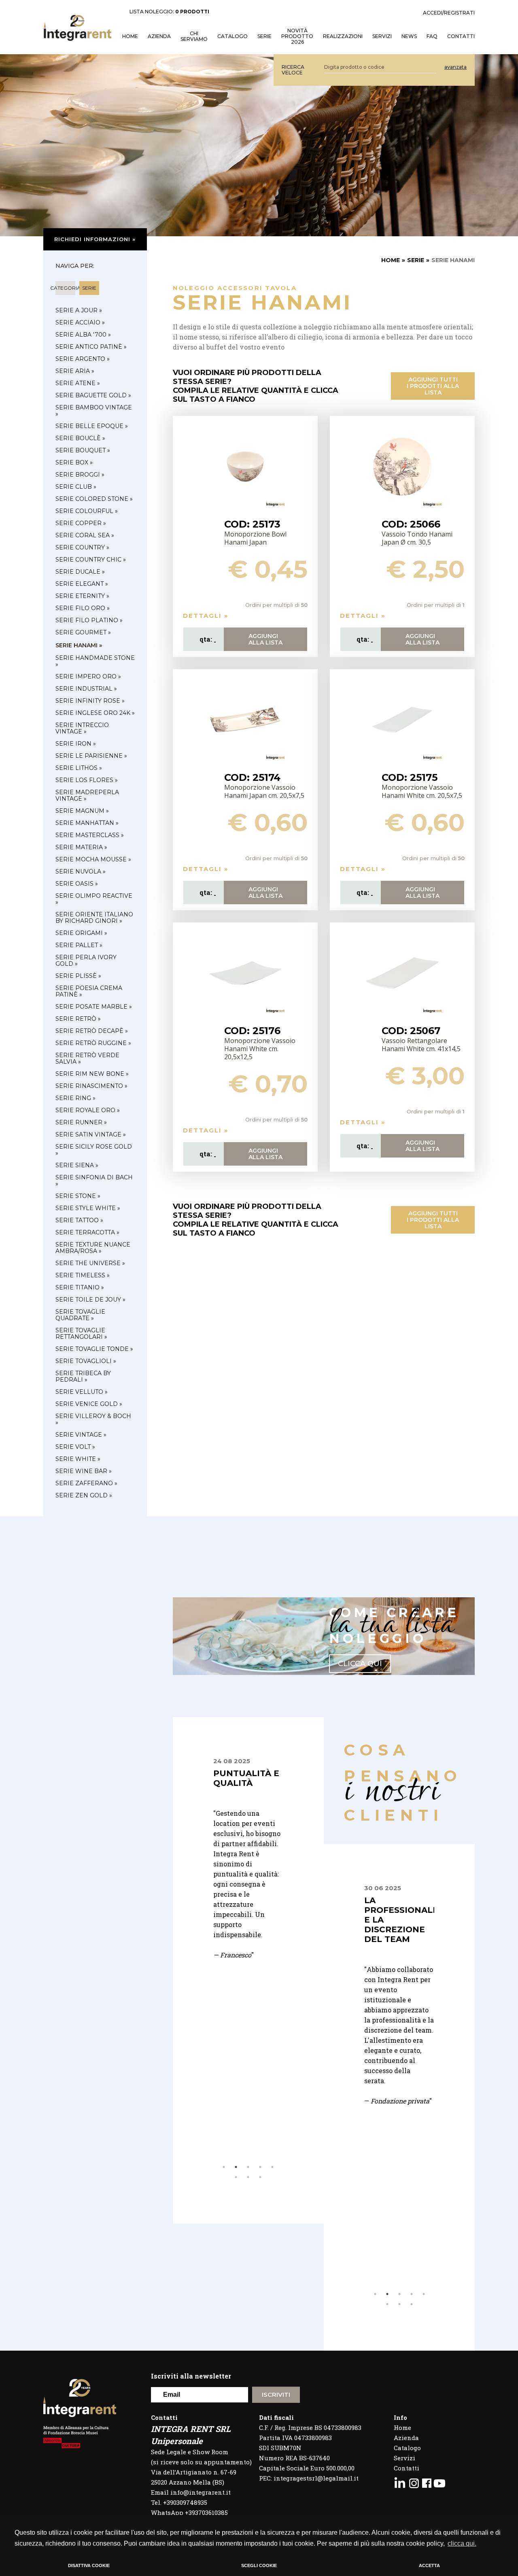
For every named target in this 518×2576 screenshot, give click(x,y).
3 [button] (248, 2167)
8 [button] (260, 2177)
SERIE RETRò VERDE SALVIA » (87, 1058)
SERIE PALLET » (79, 945)
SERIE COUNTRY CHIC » (91, 560)
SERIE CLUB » (76, 487)
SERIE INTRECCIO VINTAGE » (82, 728)
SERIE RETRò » (78, 1019)
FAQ (432, 36)
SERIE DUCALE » (80, 572)
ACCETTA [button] (429, 2565)
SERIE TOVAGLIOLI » (86, 1361)
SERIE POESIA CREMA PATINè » (89, 991)
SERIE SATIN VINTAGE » (91, 1134)
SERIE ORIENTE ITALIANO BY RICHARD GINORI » (94, 918)
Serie (264, 36)
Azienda (159, 36)
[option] (248, 1899)
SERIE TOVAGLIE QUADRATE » (80, 1315)
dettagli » (206, 616)
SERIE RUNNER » (81, 1122)
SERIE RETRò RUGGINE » (93, 1043)
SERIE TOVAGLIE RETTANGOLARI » (81, 1334)
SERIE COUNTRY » (82, 547)
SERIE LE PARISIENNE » (91, 756)
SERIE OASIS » (77, 884)
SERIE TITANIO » (80, 1287)
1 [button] (224, 2167)
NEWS (409, 36)
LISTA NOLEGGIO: (169, 12)
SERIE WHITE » (78, 1459)
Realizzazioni (343, 36)
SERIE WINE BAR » (84, 1471)
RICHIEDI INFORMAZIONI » (95, 239)
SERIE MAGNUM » (82, 811)
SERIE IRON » (76, 744)
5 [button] (272, 2167)
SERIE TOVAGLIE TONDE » (94, 1349)
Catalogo (232, 36)
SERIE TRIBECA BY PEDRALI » (83, 1376)
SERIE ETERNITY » (82, 596)
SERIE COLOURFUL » (87, 511)
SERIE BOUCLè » (80, 438)
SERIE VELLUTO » (82, 1392)
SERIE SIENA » (77, 1165)
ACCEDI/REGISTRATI (449, 13)
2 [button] (236, 2167)
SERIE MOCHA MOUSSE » (93, 859)
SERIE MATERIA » (81, 847)
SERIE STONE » (78, 1196)
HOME (130, 36)
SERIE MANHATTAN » (87, 823)
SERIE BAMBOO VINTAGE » (94, 411)
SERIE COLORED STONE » (94, 499)
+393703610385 (206, 2512)
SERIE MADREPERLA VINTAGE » (87, 795)
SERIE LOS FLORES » (87, 780)
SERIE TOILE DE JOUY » (90, 1300)
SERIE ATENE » (78, 383)
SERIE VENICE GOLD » (89, 1404)
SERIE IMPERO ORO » (88, 676)
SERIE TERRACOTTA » (87, 1232)
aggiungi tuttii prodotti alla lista (433, 386)
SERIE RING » (75, 1098)
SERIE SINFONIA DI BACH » (94, 1181)
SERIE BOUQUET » (83, 450)
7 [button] (248, 2177)
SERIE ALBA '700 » (83, 335)
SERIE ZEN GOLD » (84, 1495)
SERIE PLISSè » (78, 976)
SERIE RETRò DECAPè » (92, 1031)
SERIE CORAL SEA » (85, 535)
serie (89, 288)
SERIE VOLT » (75, 1447)
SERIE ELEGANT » (82, 584)
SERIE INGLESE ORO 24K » (95, 713)
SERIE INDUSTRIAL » (86, 689)
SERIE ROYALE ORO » (88, 1110)
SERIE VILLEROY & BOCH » (93, 1419)
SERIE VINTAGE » (81, 1435)
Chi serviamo (194, 36)
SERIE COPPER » (81, 523)
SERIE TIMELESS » (83, 1275)
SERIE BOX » (74, 462)
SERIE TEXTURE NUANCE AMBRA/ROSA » (93, 1248)
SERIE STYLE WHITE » (88, 1208)
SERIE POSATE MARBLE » (94, 1007)
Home (402, 2428)
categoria (65, 288)
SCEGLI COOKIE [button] (259, 2565)
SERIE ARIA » (75, 371)
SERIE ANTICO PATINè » (91, 347)
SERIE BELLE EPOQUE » (92, 426)
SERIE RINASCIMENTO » (91, 1086)
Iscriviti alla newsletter (191, 2376)
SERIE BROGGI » (80, 475)
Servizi (404, 2458)
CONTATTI (461, 36)
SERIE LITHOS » (79, 768)
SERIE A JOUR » (79, 310)
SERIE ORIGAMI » (81, 933)
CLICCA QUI (360, 1664)
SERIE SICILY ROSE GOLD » (94, 1150)
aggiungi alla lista (265, 639)
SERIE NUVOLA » (81, 871)
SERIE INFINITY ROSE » (90, 701)
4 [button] (260, 2167)
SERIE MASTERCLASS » (90, 835)
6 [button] (236, 2177)
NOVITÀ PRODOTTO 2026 (297, 36)
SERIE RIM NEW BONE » (92, 1074)
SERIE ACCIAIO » (80, 322)
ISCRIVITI (276, 2395)
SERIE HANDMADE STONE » (95, 661)
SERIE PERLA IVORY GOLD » (86, 960)
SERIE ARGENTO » (83, 359)
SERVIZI (382, 36)
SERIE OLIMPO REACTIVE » (94, 899)
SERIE (416, 260)
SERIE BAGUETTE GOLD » (93, 395)
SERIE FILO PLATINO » (89, 620)
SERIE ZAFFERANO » (86, 1483)
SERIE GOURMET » (83, 632)
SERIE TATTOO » (79, 1220)
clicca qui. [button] (462, 2543)
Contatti (407, 2468)
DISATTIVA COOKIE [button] (89, 2565)
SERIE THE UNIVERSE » (90, 1263)
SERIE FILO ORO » (83, 608)
